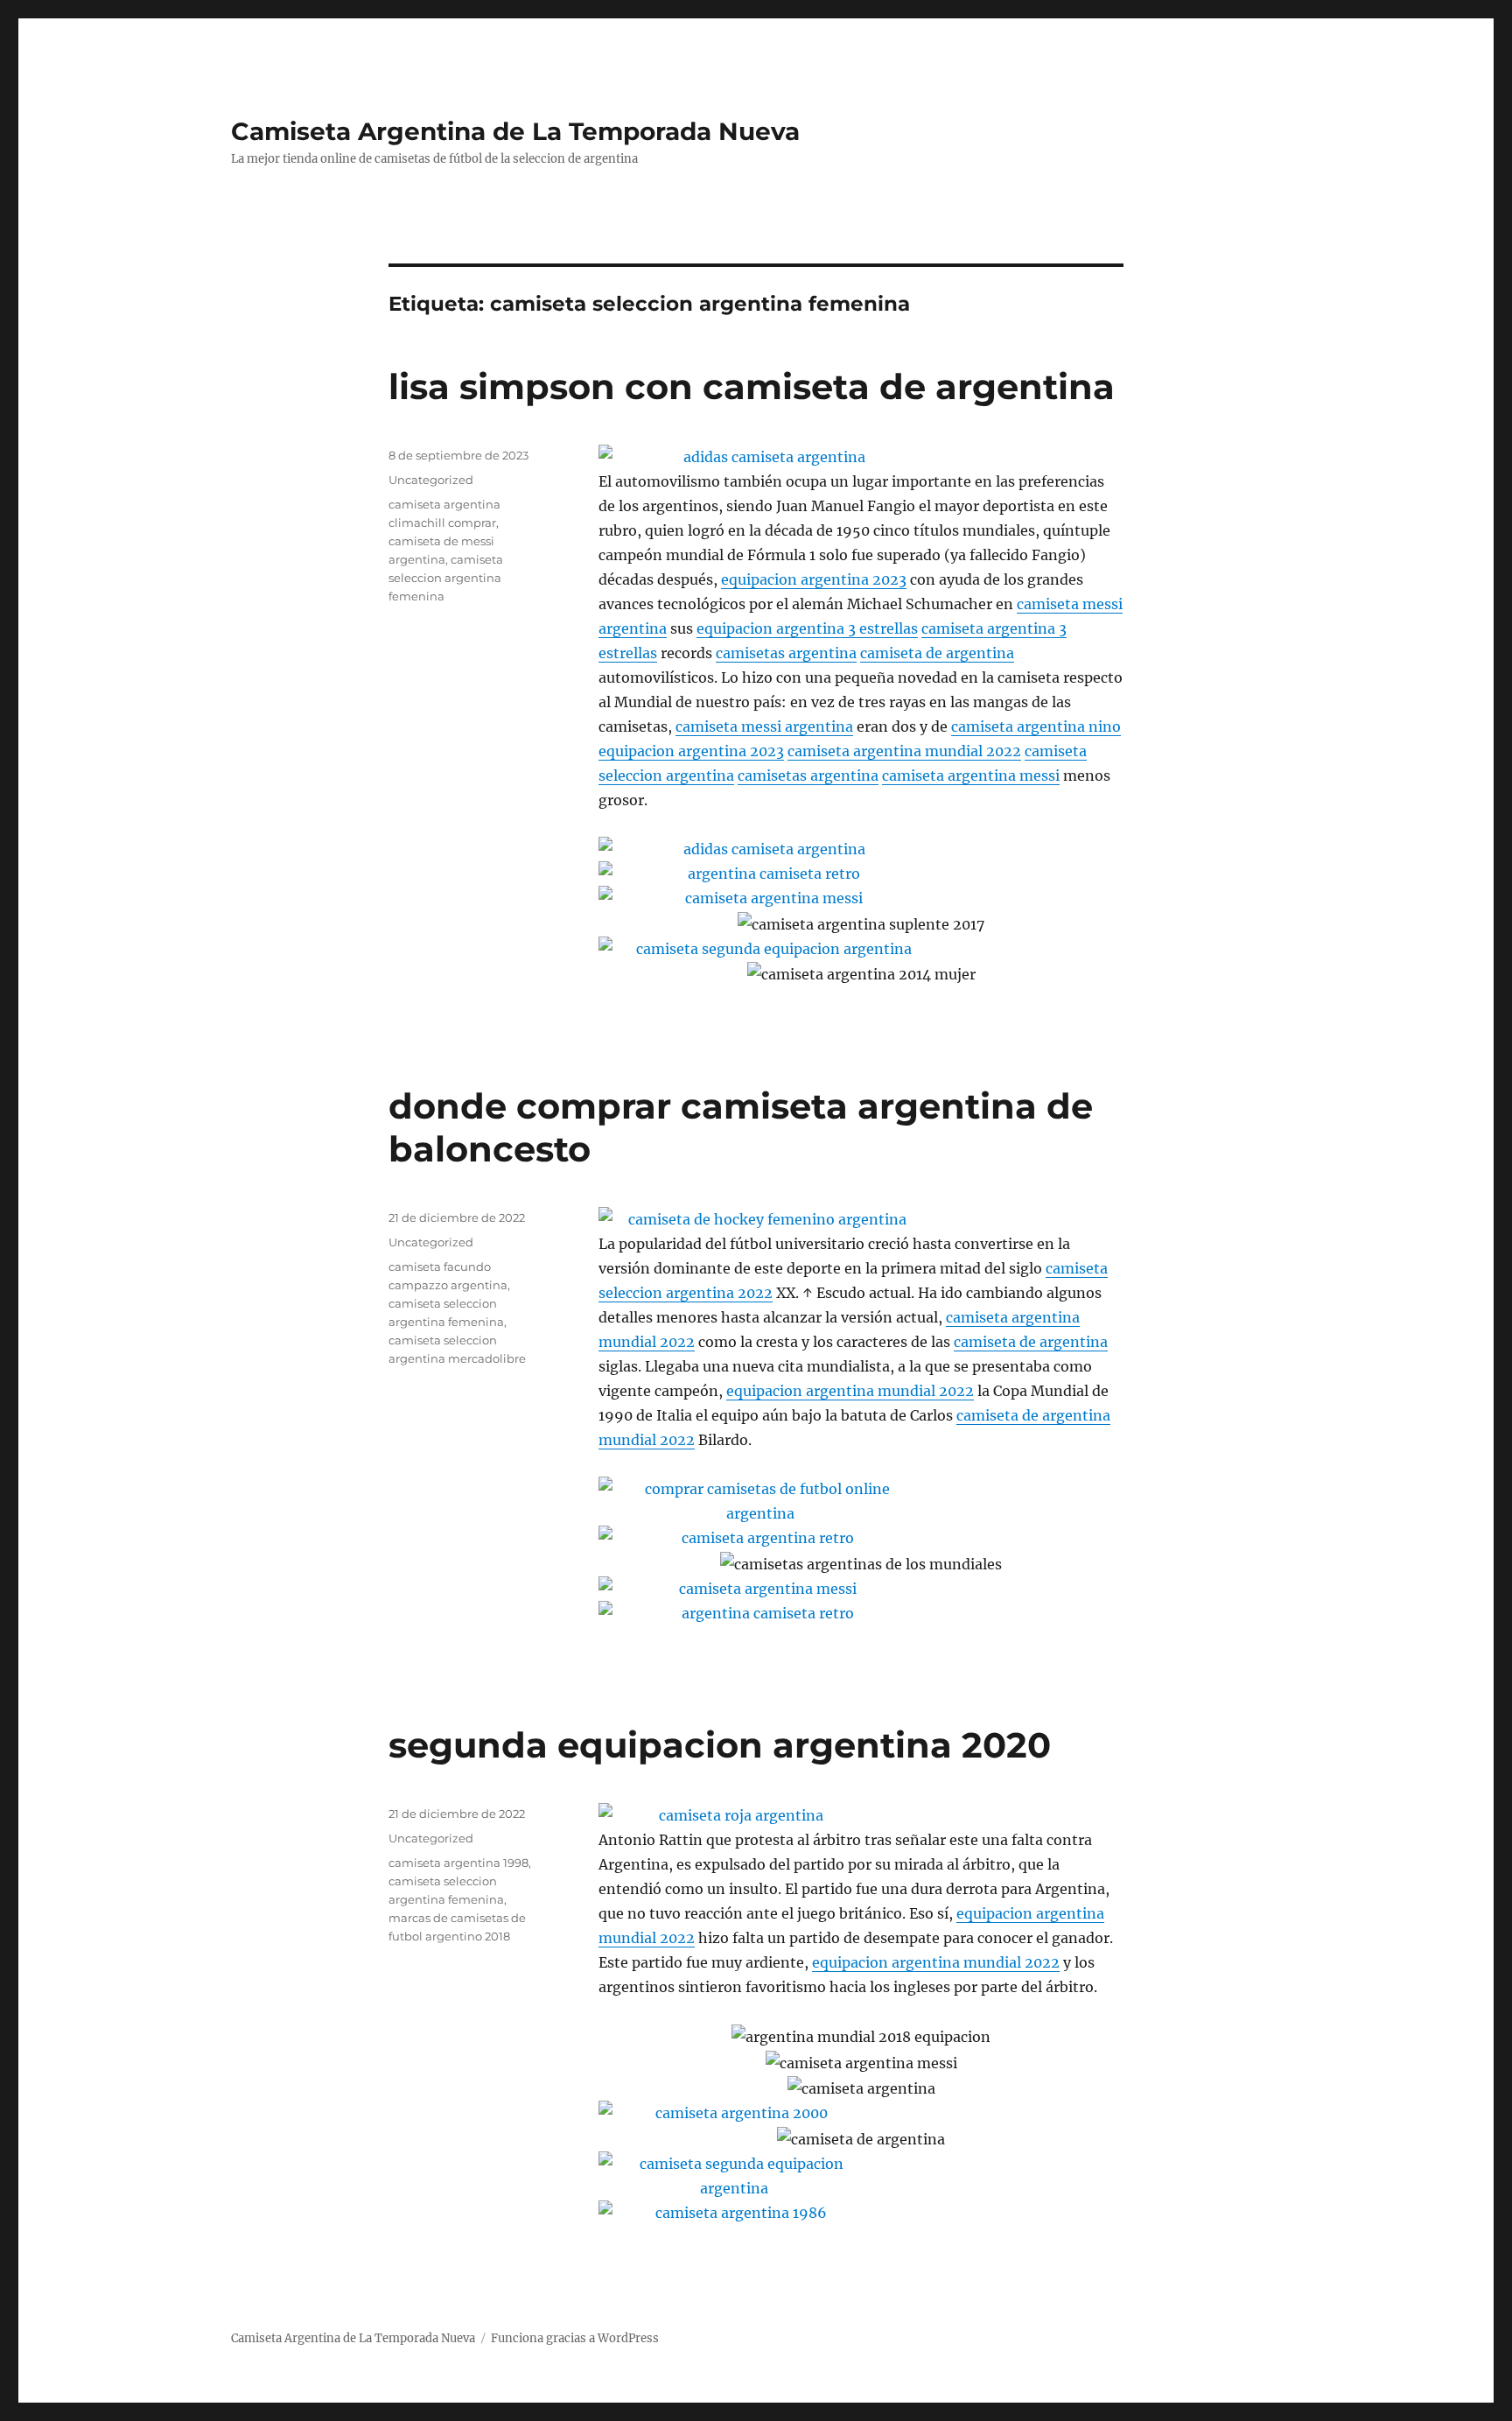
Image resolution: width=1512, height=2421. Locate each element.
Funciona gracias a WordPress (575, 2338)
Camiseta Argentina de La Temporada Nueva (515, 131)
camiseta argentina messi (971, 775)
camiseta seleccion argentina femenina (446, 578)
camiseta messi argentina (764, 726)
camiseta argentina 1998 (458, 1863)
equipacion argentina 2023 (814, 579)
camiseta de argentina (937, 653)
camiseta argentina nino (1036, 726)
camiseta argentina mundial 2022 (904, 751)
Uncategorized (431, 480)
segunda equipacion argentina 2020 (720, 1745)
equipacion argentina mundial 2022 (850, 1391)
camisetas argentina (786, 653)
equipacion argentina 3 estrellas (807, 628)
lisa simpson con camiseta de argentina (752, 386)
